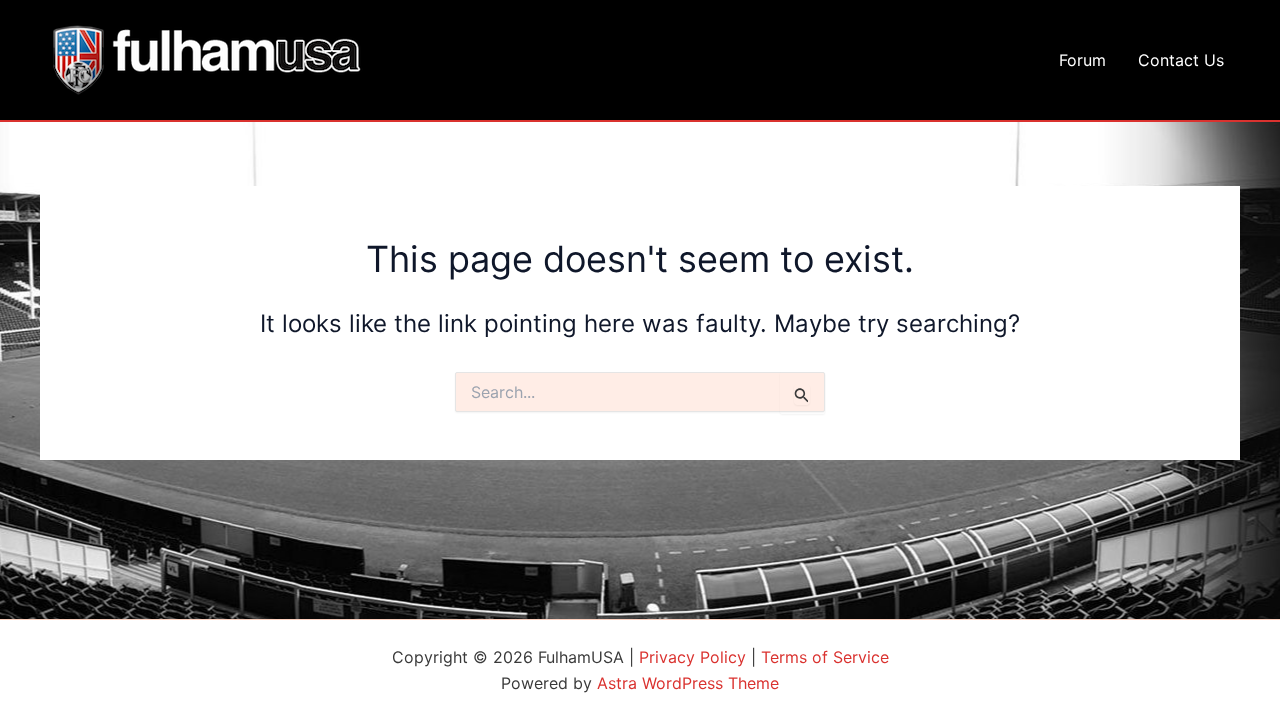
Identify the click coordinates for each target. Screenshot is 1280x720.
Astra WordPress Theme (688, 683)
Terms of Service (825, 657)
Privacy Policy (692, 657)
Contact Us (1181, 60)
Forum (1082, 60)
